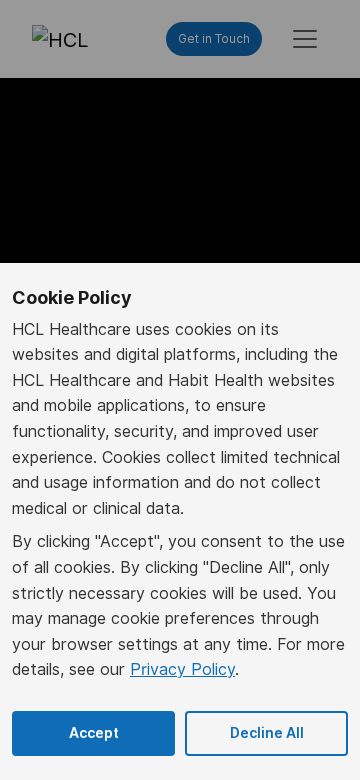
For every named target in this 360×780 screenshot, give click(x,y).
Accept (94, 733)
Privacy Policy (182, 669)
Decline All (267, 733)
